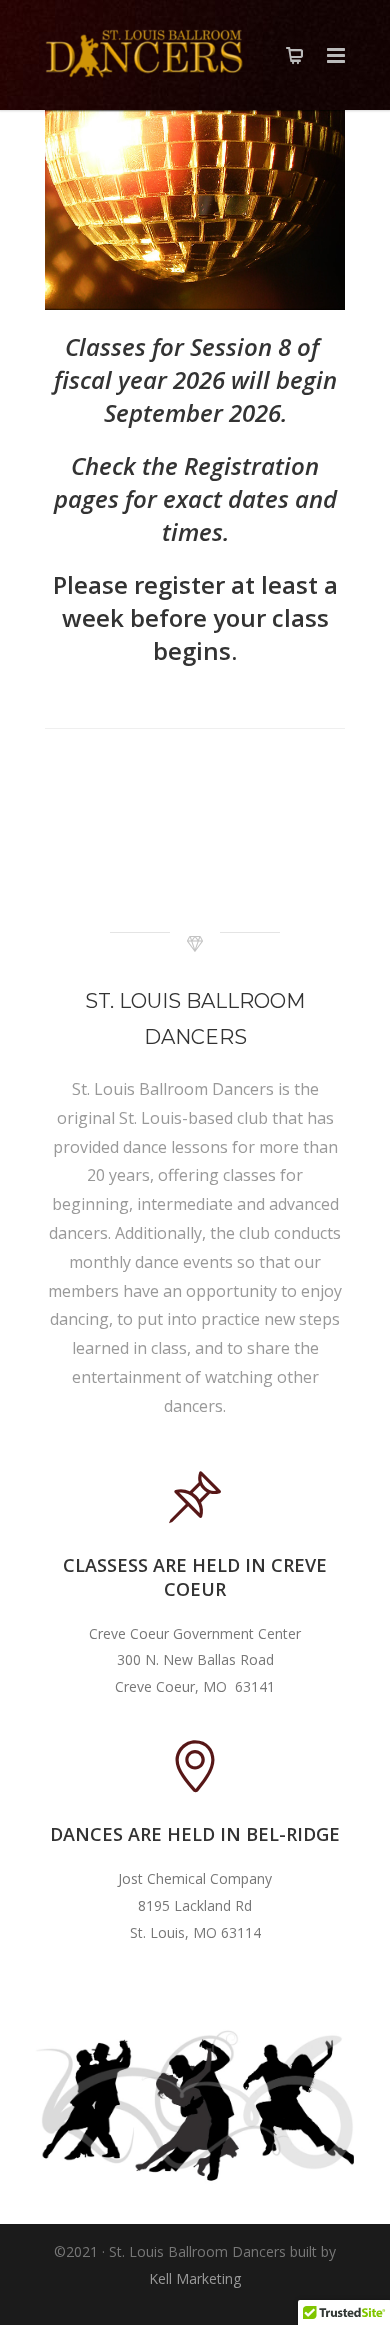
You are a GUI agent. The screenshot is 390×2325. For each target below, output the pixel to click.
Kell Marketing (195, 2278)
